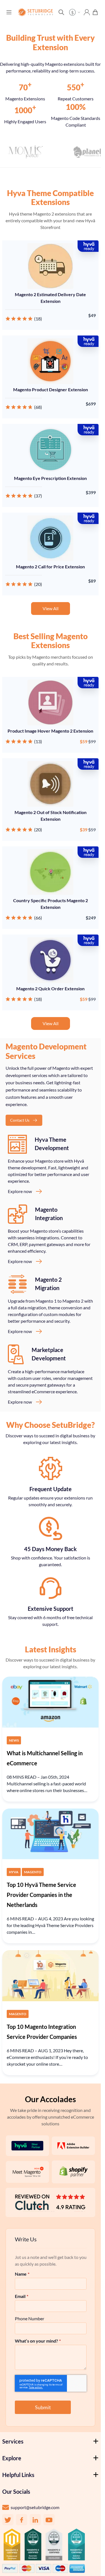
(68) (38, 407)
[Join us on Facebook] (22, 2520)
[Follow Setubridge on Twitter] (8, 2520)
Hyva (14, 1872)
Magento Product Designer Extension (51, 389)
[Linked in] (35, 2520)
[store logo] (36, 12)
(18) (38, 319)
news (14, 1740)
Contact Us (20, 1120)
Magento (33, 1872)
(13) (38, 741)
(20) (38, 584)
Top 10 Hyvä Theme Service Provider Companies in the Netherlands (41, 1895)
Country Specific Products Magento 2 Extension (51, 904)
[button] (75, 12)
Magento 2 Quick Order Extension (50, 988)
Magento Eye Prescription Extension (50, 478)
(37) (38, 496)
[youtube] (49, 2520)
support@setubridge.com (35, 2507)
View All (51, 608)
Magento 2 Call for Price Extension (50, 567)
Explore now (20, 1191)
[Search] (61, 12)
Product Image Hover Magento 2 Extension (50, 731)
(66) (38, 918)
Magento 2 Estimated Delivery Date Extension (50, 298)
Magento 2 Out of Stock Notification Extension (51, 816)
